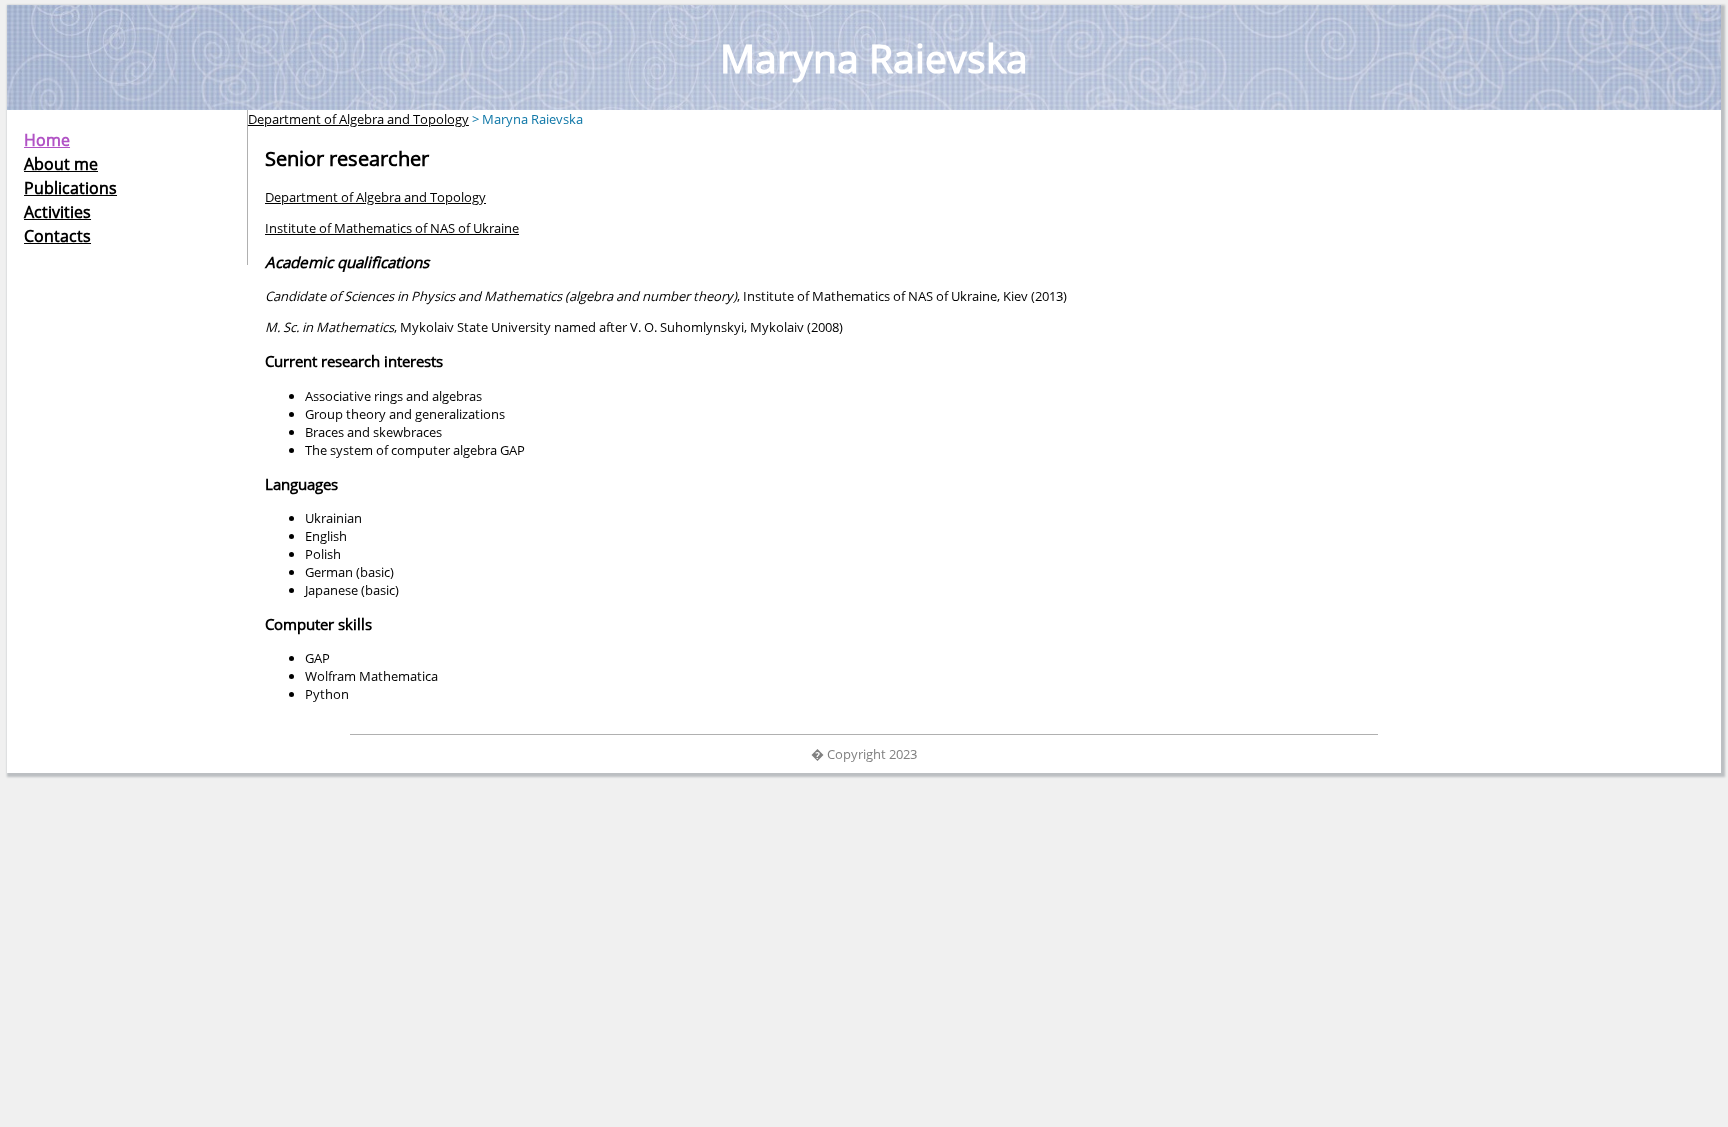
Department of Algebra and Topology (358, 119)
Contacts (57, 236)
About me (61, 164)
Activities (57, 212)
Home (47, 140)
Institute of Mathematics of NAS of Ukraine (392, 228)
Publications (70, 188)
